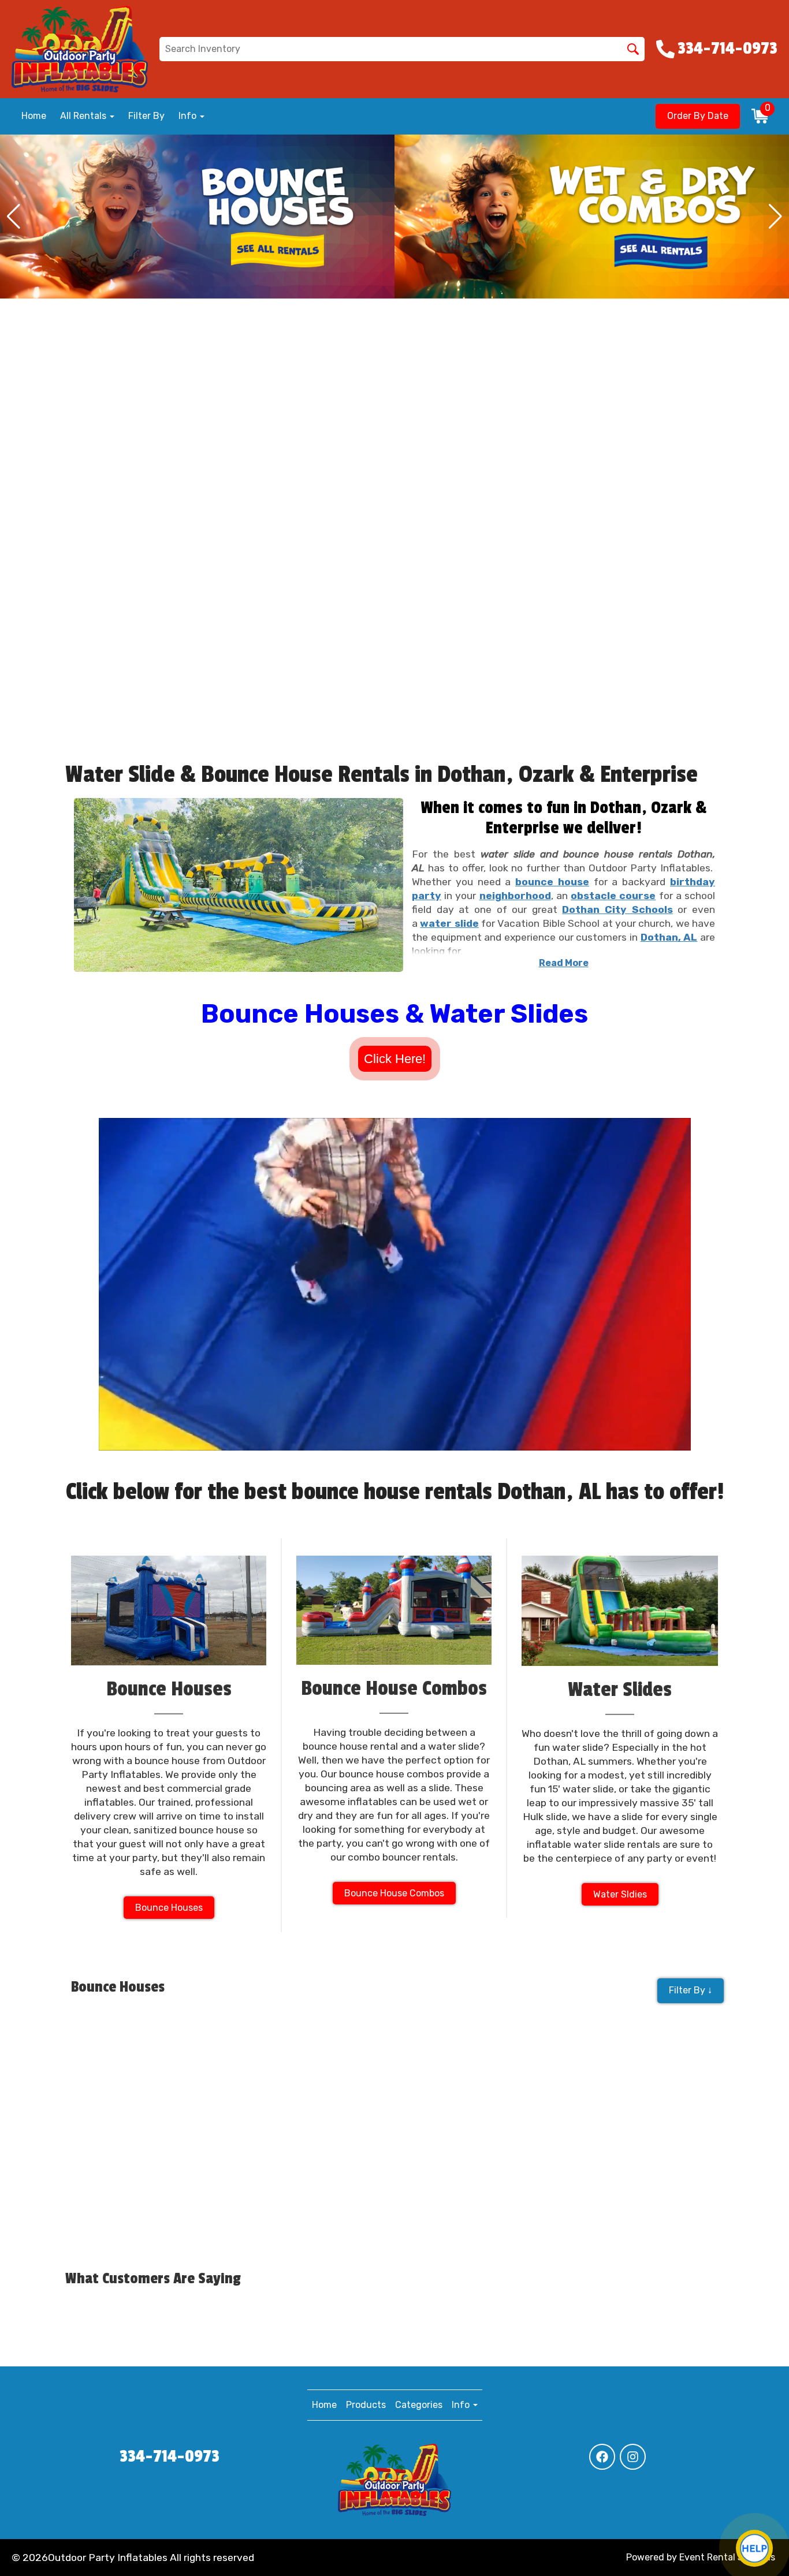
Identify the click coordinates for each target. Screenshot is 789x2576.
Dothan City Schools (617, 909)
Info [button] (189, 116)
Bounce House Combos (394, 1893)
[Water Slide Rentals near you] (592, 217)
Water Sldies (620, 1894)
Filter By (146, 116)
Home (34, 116)
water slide (449, 923)
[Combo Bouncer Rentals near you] (197, 217)
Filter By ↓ (691, 1990)
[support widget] (754, 2548)
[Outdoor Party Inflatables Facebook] (602, 2457)
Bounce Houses (169, 1908)
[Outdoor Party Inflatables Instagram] (633, 2457)
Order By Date (698, 116)
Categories (419, 2405)
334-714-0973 (170, 2456)
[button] (14, 217)
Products (366, 2405)
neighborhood (515, 896)
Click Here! (395, 1059)
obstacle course (613, 896)
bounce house (552, 882)
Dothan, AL (669, 937)
